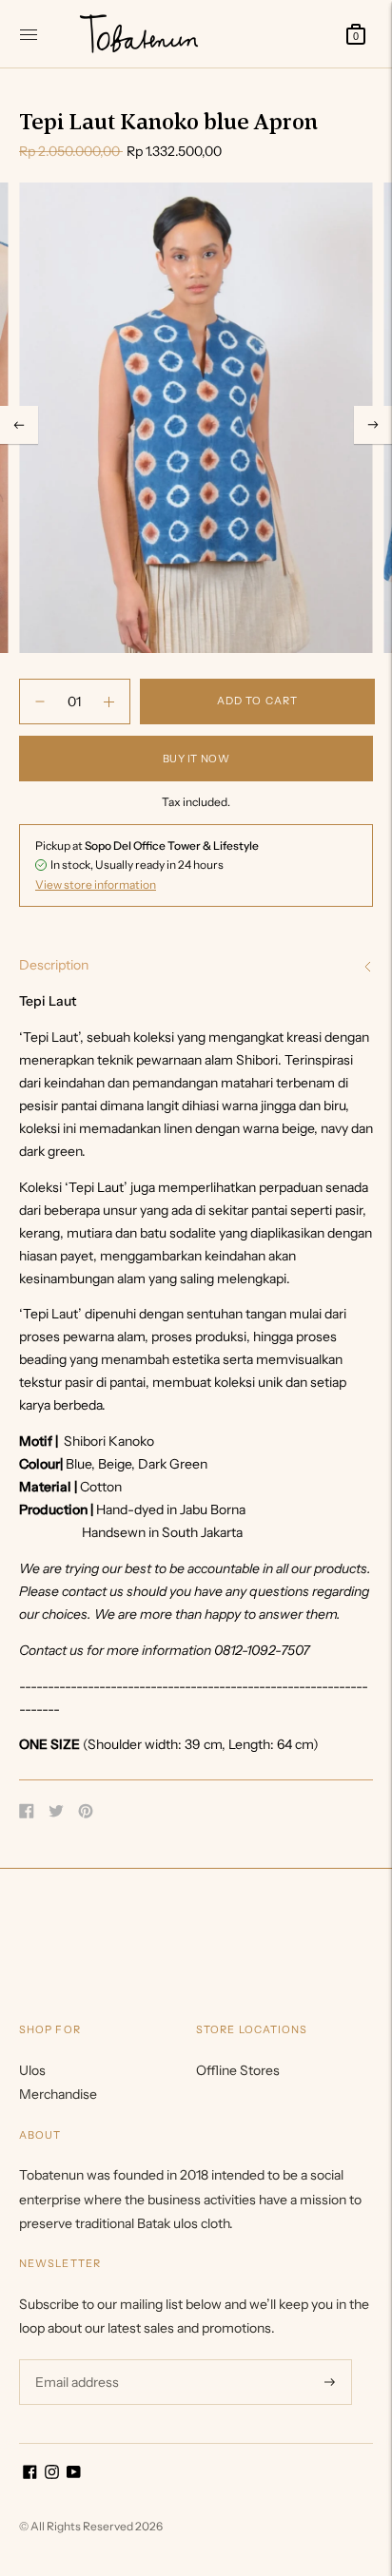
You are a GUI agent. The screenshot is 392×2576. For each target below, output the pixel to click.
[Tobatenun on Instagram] (52, 2474)
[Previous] (19, 425)
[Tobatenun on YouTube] (74, 2474)
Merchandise (58, 2094)
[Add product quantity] (40, 702)
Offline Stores (238, 2070)
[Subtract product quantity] (109, 702)
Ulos (32, 2070)
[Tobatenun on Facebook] (30, 2474)
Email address (75, 2359)
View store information (96, 884)
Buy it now (196, 759)
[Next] (373, 425)
